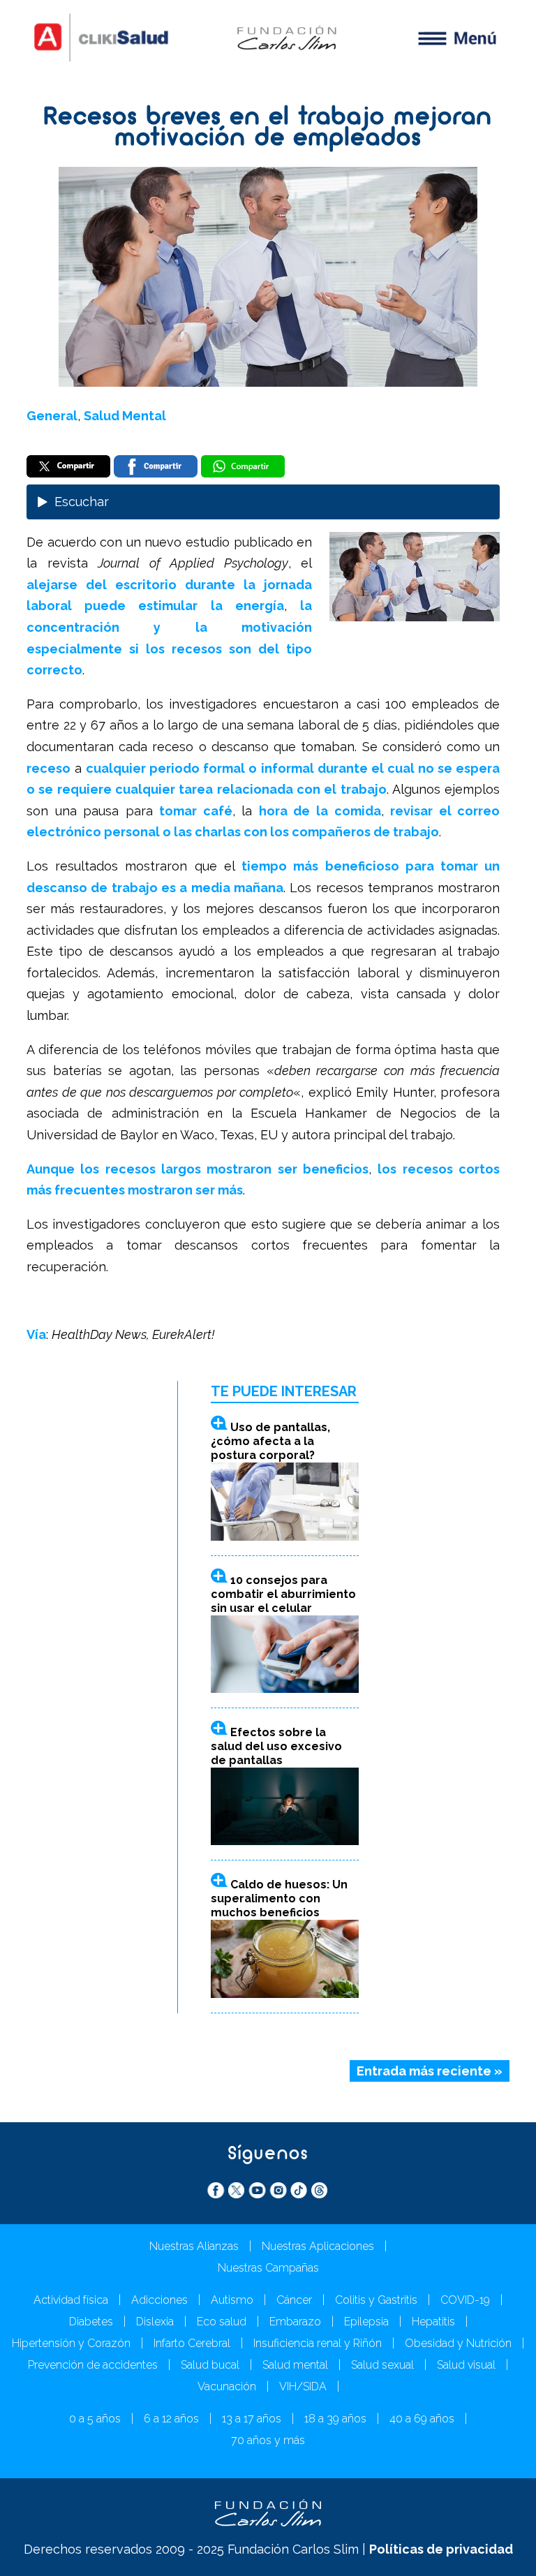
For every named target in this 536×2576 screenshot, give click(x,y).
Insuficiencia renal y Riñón (318, 2343)
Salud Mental (125, 416)
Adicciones (159, 2300)
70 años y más (268, 2440)
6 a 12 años (171, 2419)
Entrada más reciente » (430, 2071)
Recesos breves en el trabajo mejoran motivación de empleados (268, 129)
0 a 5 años (95, 2419)
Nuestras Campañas (268, 2268)
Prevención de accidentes (93, 2365)
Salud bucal (210, 2365)
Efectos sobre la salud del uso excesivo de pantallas (276, 1746)
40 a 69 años (422, 2419)
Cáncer (294, 2300)
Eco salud (222, 2322)
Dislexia (155, 2322)
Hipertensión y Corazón (71, 2343)
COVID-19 (465, 2300)
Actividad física (71, 2300)
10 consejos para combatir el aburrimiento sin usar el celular (283, 1594)
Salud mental (295, 2365)
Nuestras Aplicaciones (318, 2246)
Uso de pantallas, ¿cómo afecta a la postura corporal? (270, 1441)
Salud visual (466, 2365)
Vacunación (227, 2386)
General (52, 416)
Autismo (232, 2300)
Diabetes (91, 2322)
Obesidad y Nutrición (458, 2343)
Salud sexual (382, 2365)
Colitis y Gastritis (376, 2300)
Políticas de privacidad (441, 2549)
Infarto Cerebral (192, 2343)
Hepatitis (433, 2322)
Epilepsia (366, 2322)
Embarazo (295, 2322)
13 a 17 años (252, 2419)
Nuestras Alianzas (194, 2246)
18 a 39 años (335, 2419)
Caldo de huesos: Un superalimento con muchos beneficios (279, 1898)
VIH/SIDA (303, 2386)
